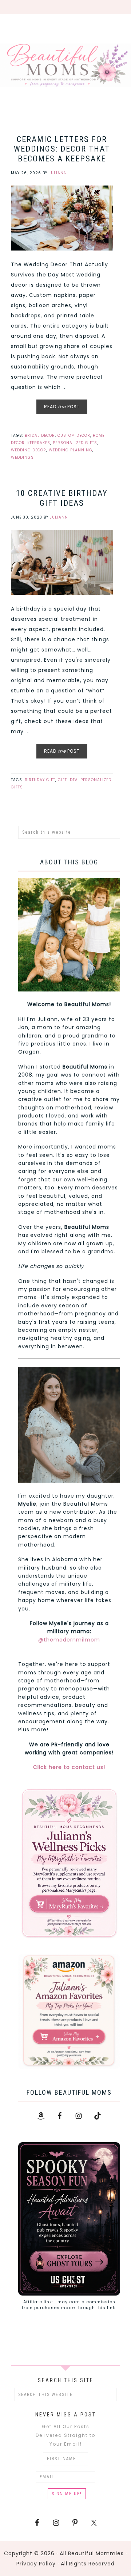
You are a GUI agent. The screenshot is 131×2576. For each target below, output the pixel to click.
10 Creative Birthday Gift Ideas (62, 498)
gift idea (68, 780)
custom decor (74, 435)
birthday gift (40, 780)
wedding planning (71, 450)
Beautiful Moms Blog (65, 65)
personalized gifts (75, 443)
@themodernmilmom (69, 1640)
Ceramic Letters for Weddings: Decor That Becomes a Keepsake (62, 149)
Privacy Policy (36, 2564)
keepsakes (39, 443)
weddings (22, 457)
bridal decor (40, 435)
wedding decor (29, 450)
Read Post (62, 407)
